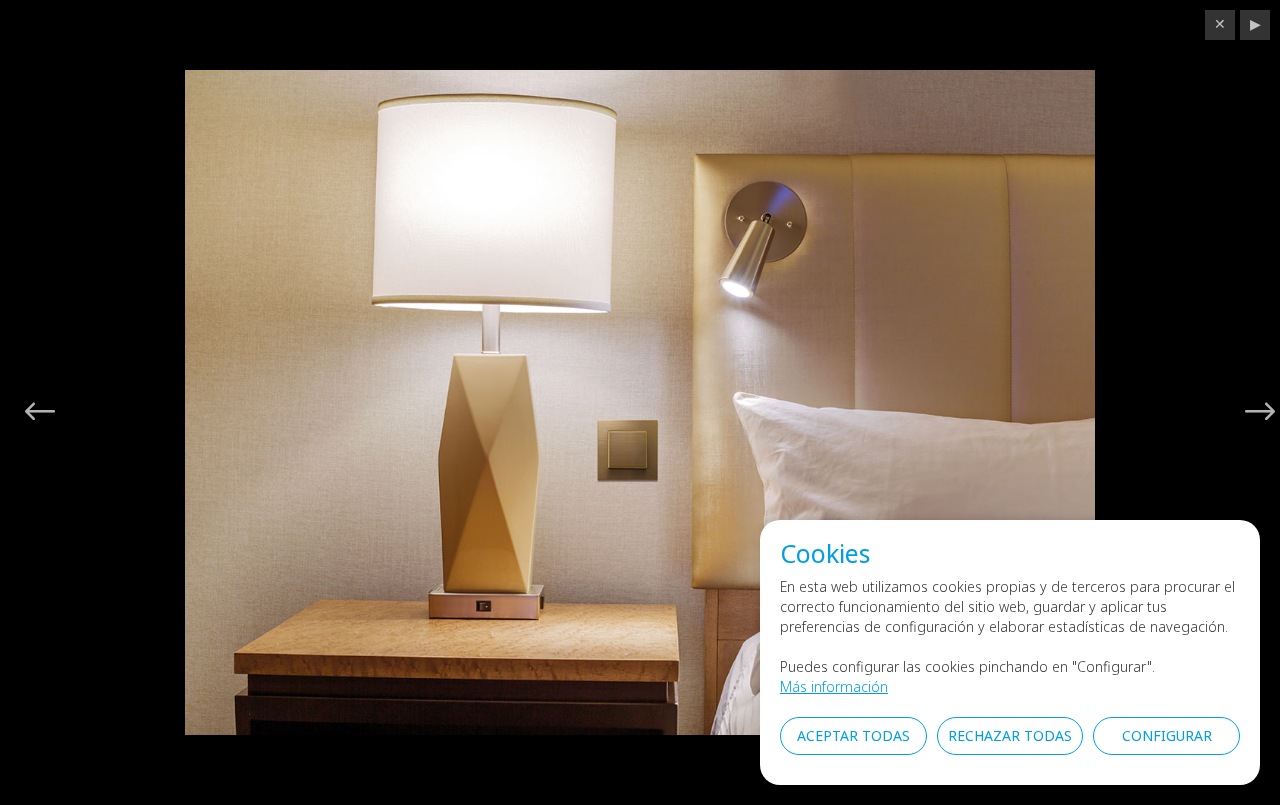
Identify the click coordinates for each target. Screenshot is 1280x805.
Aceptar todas (853, 735)
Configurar (1167, 735)
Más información (834, 686)
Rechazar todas (1010, 735)
